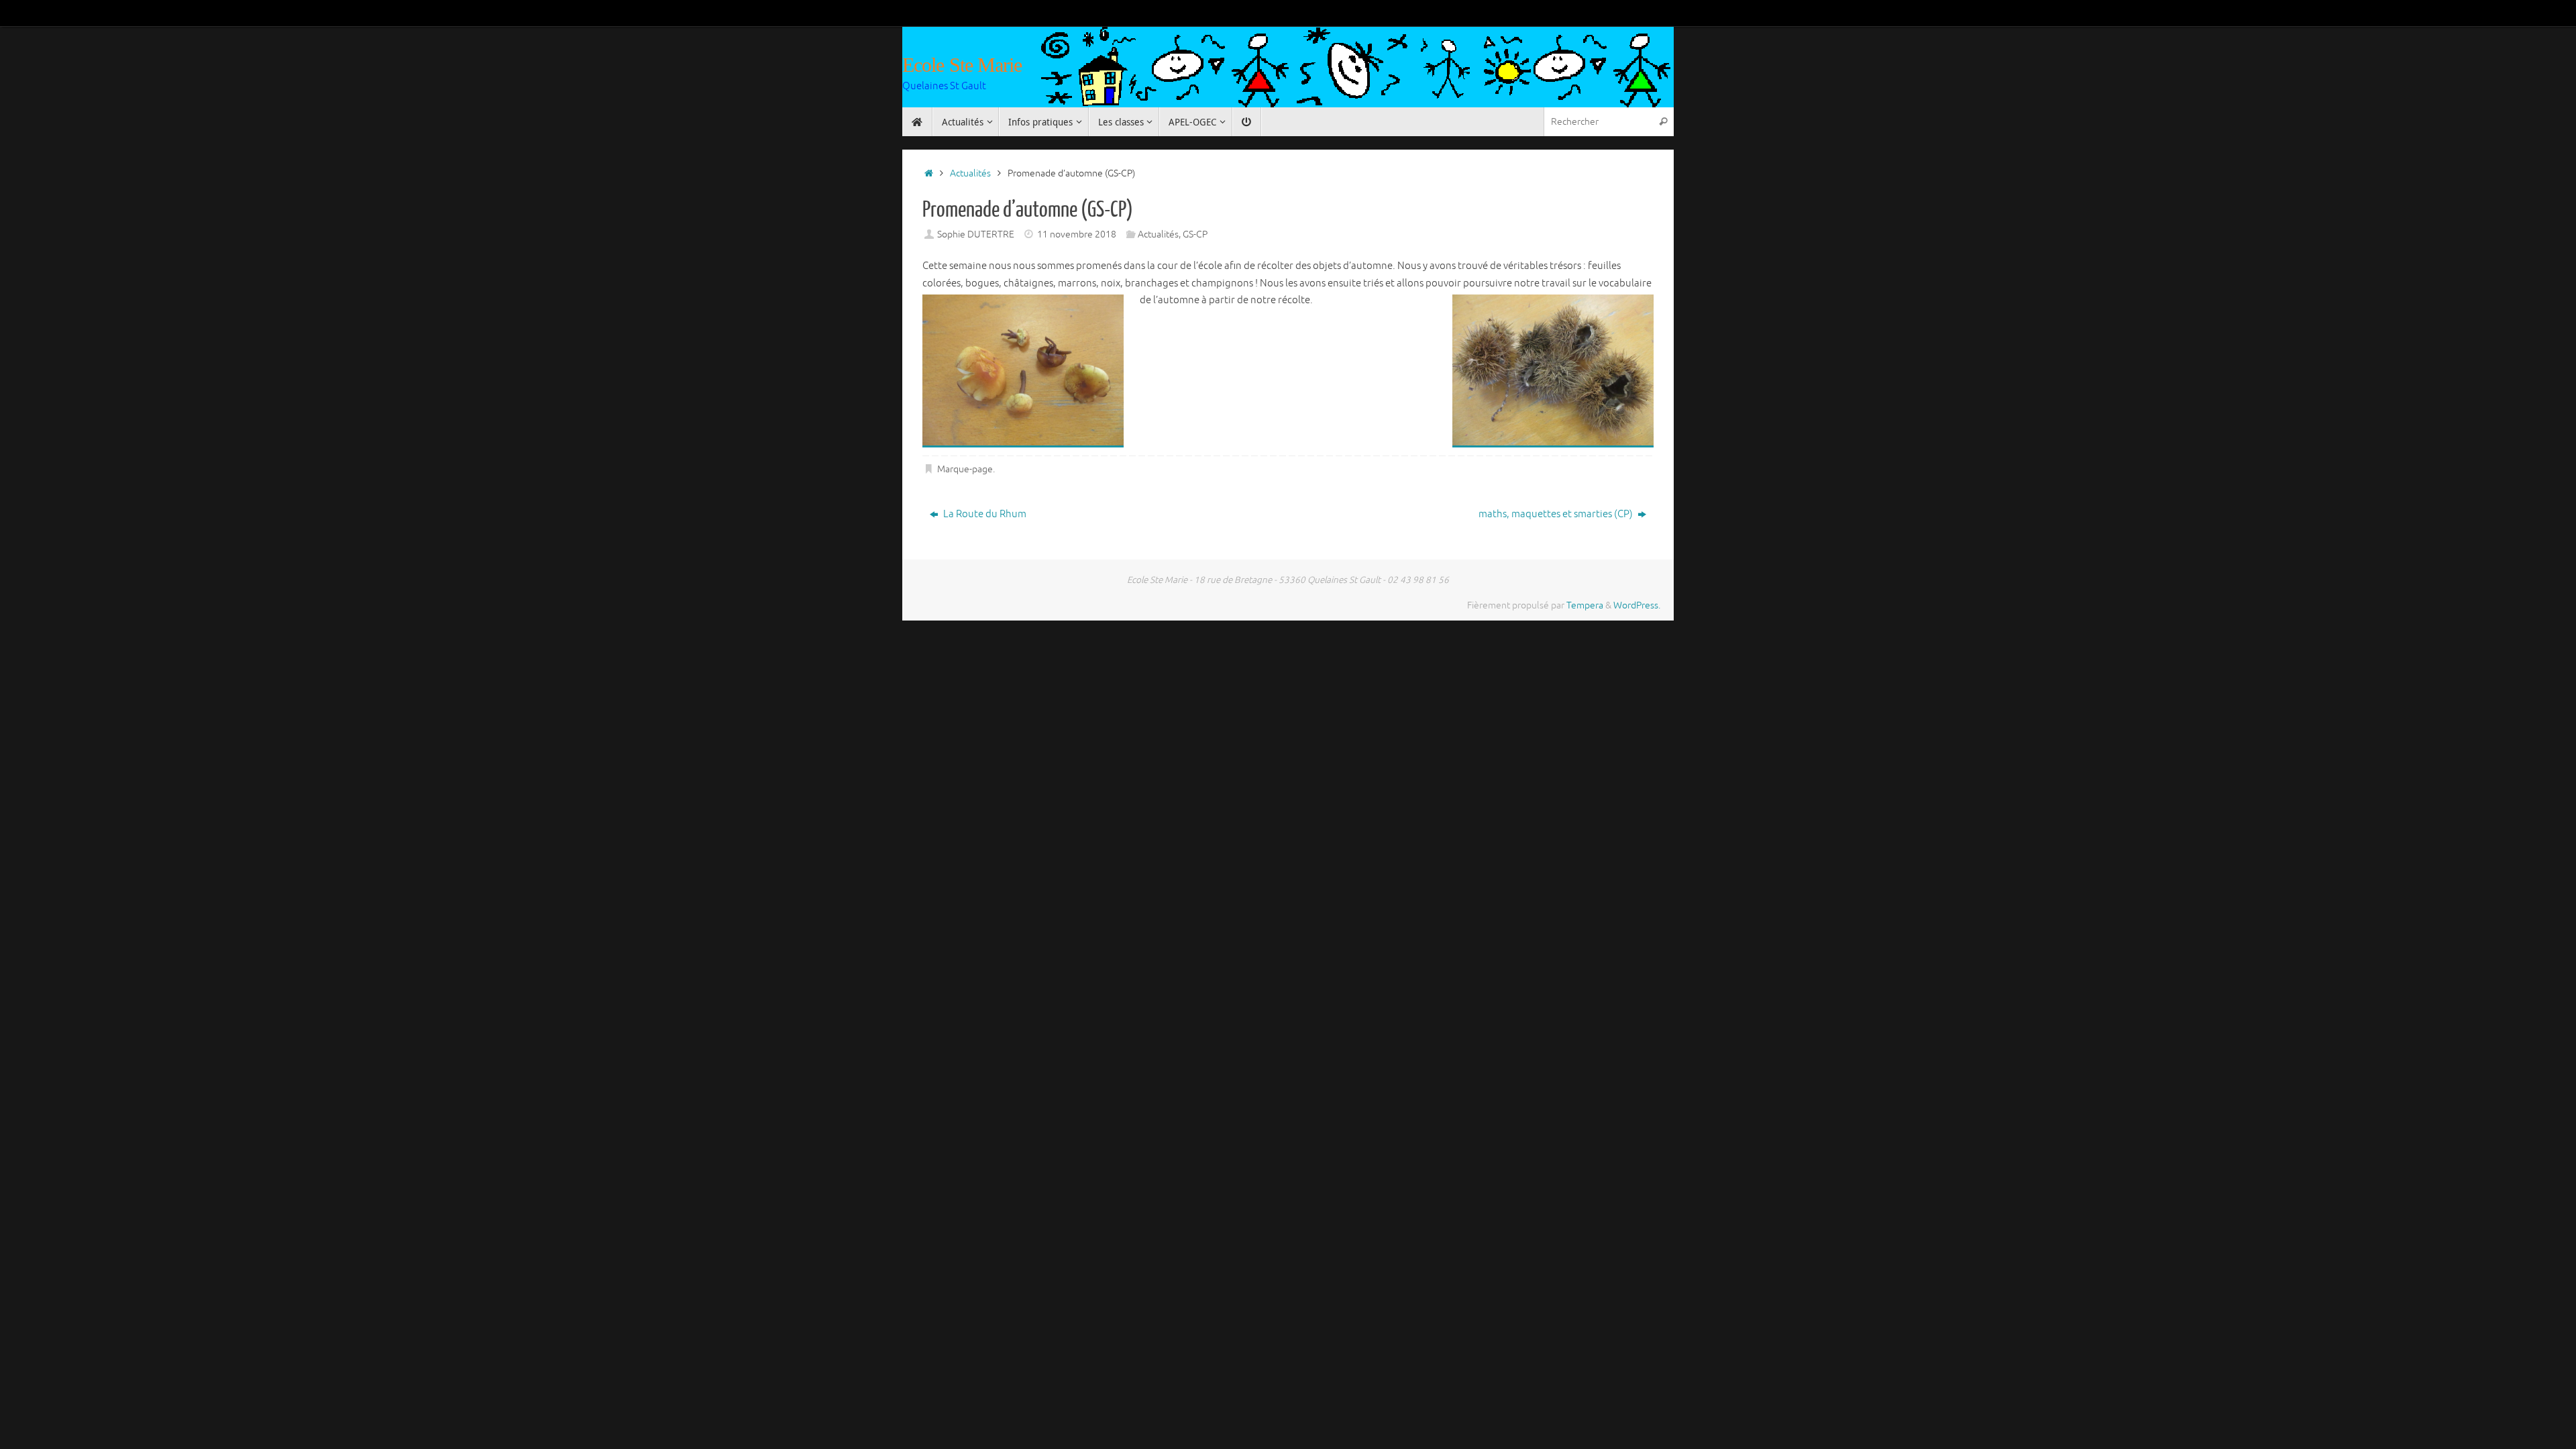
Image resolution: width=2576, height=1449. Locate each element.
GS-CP (1195, 234)
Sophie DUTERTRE (976, 234)
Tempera (1585, 605)
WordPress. (1637, 605)
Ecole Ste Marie (962, 65)
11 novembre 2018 (1077, 234)
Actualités (970, 173)
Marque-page (965, 469)
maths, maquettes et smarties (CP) (1557, 514)
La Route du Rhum (984, 514)
